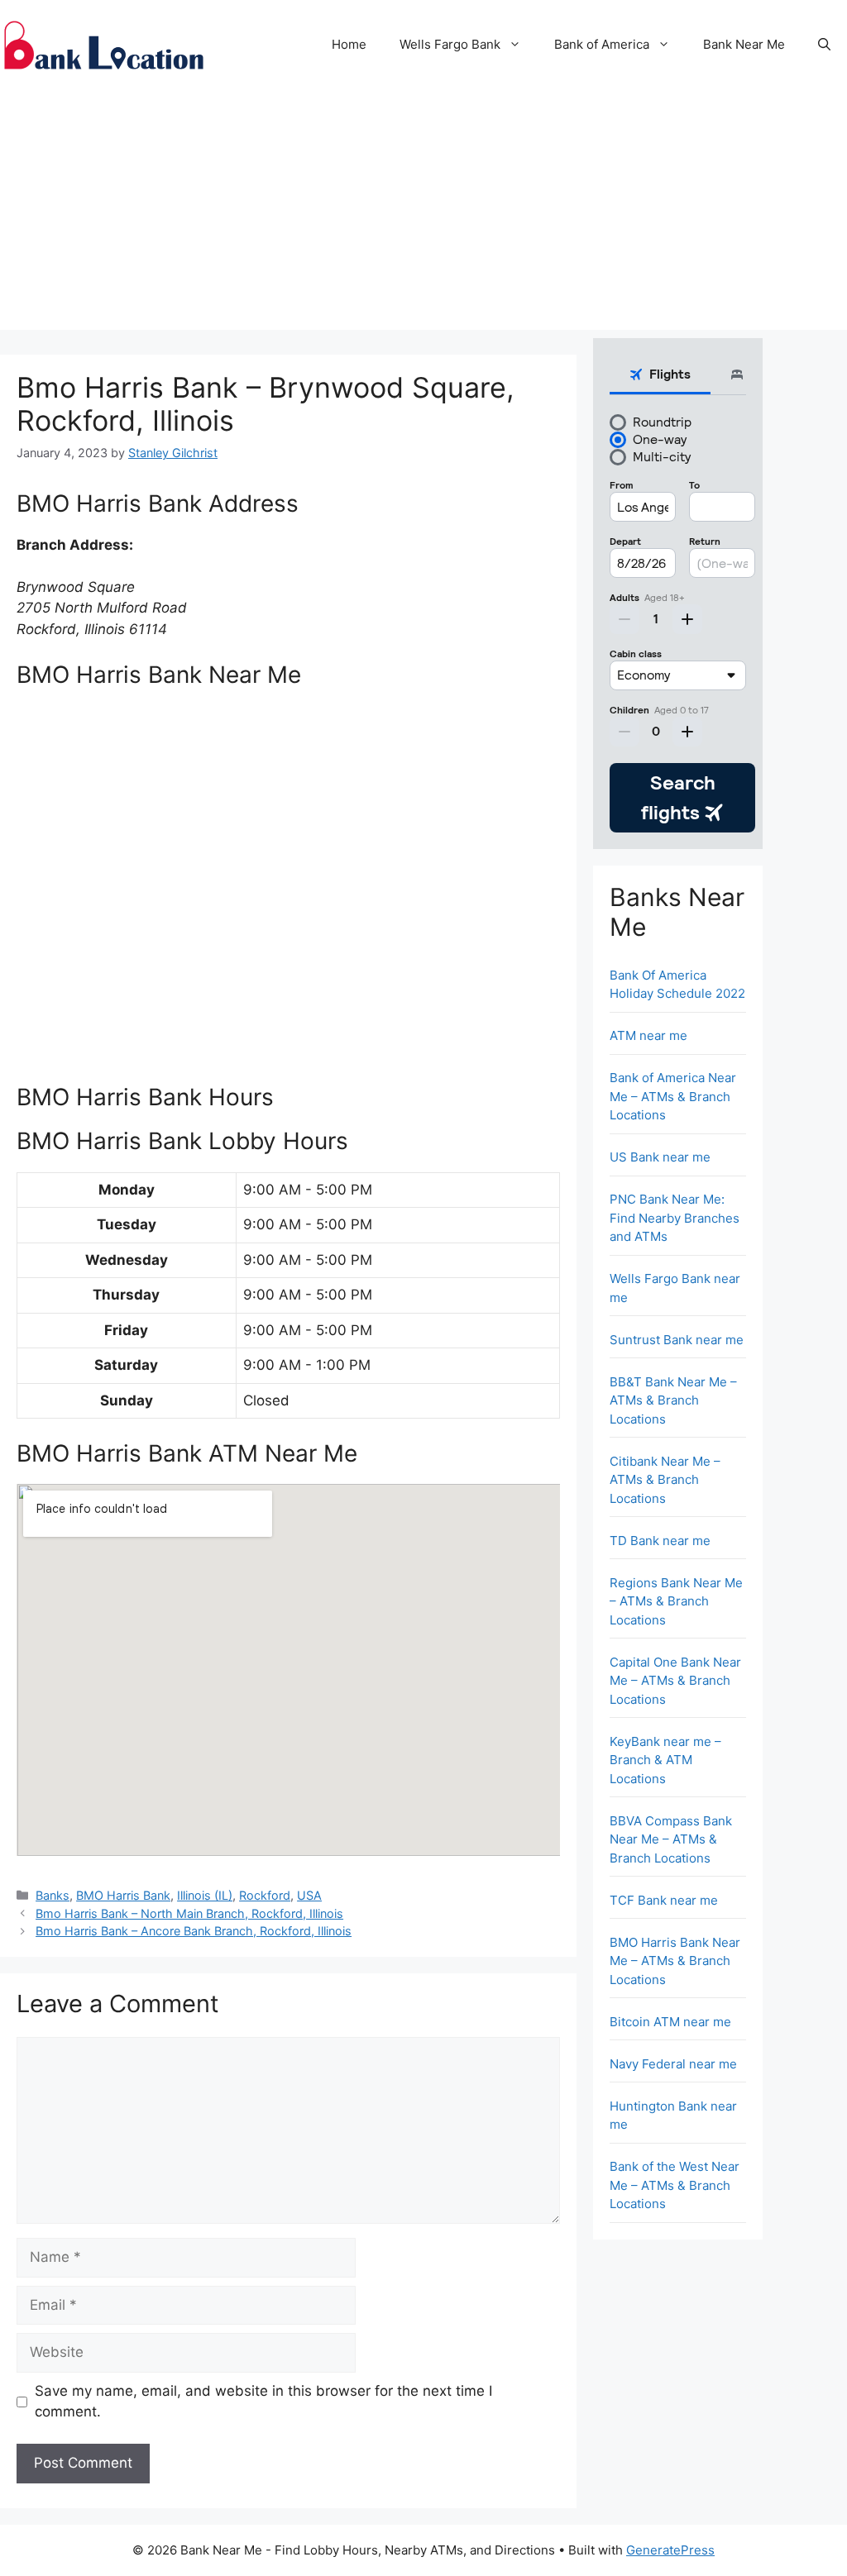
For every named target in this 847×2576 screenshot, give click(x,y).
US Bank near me (660, 1157)
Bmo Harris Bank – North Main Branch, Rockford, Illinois (189, 1913)
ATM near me (648, 1035)
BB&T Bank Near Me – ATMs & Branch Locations (673, 1400)
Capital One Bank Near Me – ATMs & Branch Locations (675, 1681)
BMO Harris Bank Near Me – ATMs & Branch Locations (675, 1961)
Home (349, 44)
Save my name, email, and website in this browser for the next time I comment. (263, 2402)
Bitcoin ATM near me (670, 2022)
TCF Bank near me (664, 1900)
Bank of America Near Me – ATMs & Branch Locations (673, 1096)
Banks (53, 1895)
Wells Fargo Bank (450, 44)
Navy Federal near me (673, 2064)
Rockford (265, 1895)
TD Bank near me (660, 1541)
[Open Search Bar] (824, 45)
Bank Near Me (744, 44)
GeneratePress (670, 2550)
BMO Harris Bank (123, 1895)
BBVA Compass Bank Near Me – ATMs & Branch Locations (671, 1839)
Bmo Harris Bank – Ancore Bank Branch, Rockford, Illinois (194, 1931)
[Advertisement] (423, 214)
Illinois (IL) (205, 1895)
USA (309, 1895)
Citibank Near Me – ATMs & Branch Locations (665, 1480)
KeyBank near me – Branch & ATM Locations (665, 1760)
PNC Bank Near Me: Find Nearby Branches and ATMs (675, 1218)
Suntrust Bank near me (677, 1340)
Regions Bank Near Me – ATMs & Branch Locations (676, 1601)
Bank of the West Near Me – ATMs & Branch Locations (675, 2185)
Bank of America (602, 44)
